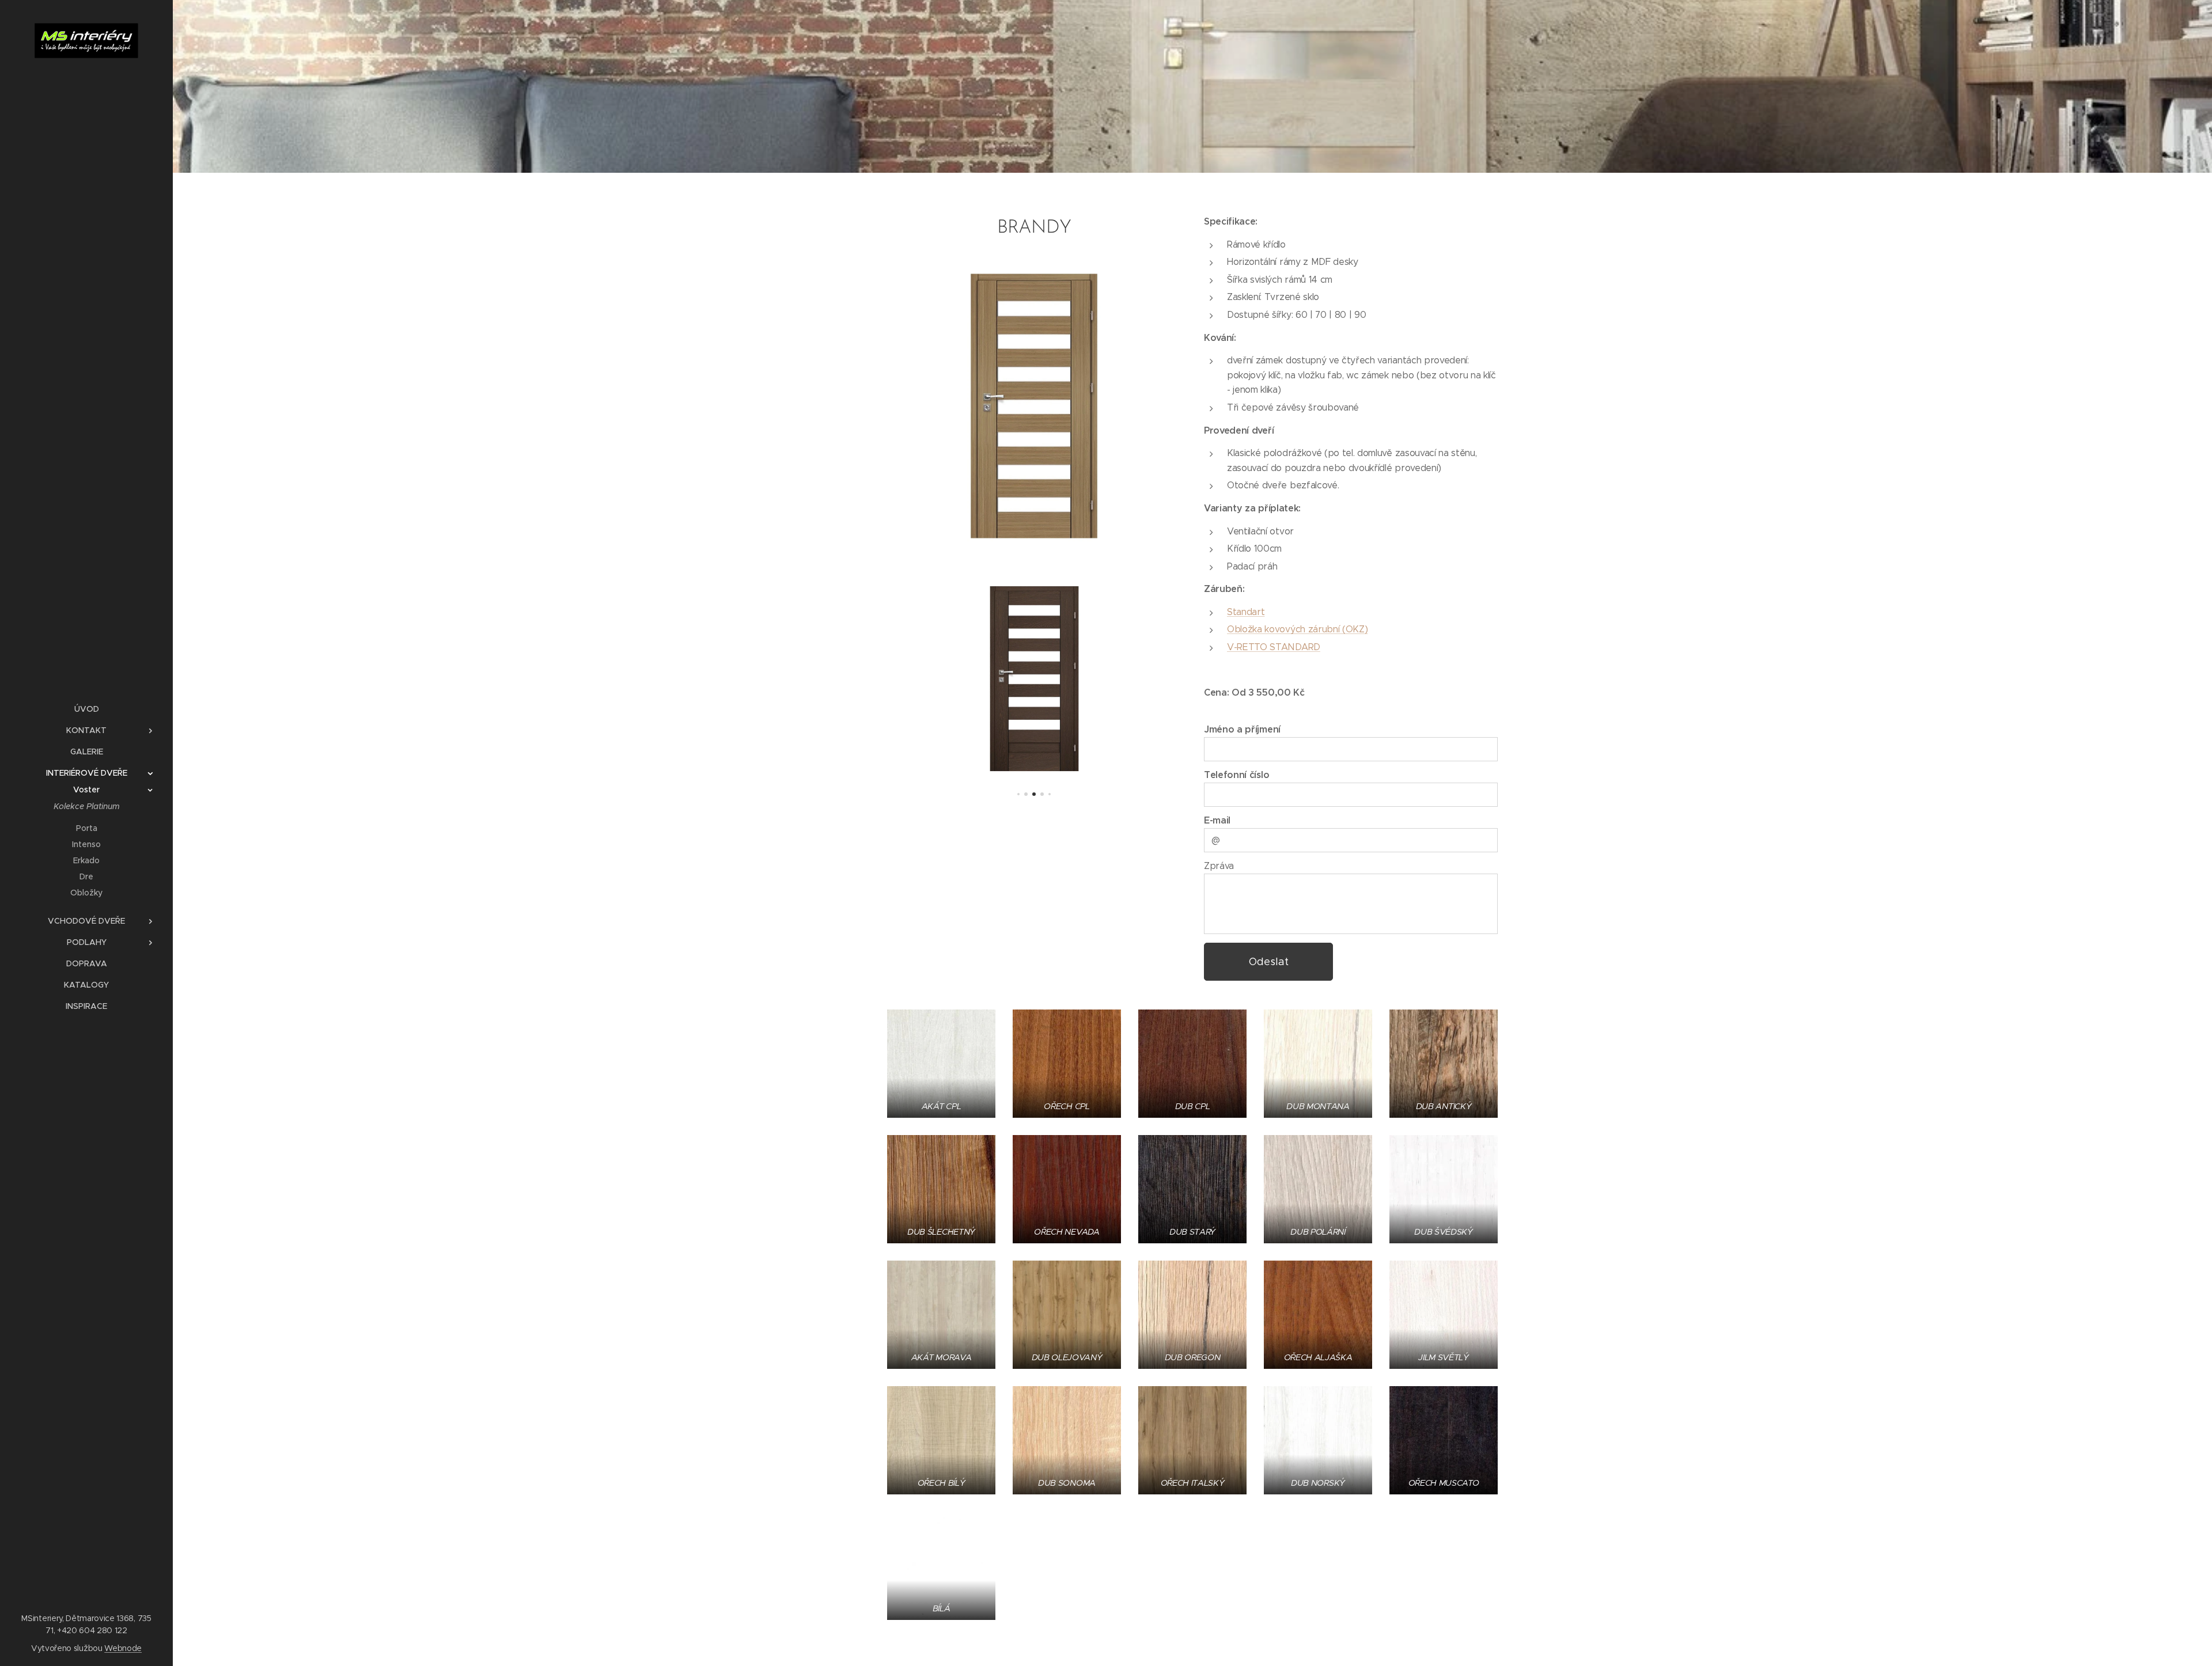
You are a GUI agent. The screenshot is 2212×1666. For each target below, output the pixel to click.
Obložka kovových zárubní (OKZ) (1297, 629)
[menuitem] (86, 709)
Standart (1246, 612)
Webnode (123, 1648)
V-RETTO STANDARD (1274, 647)
